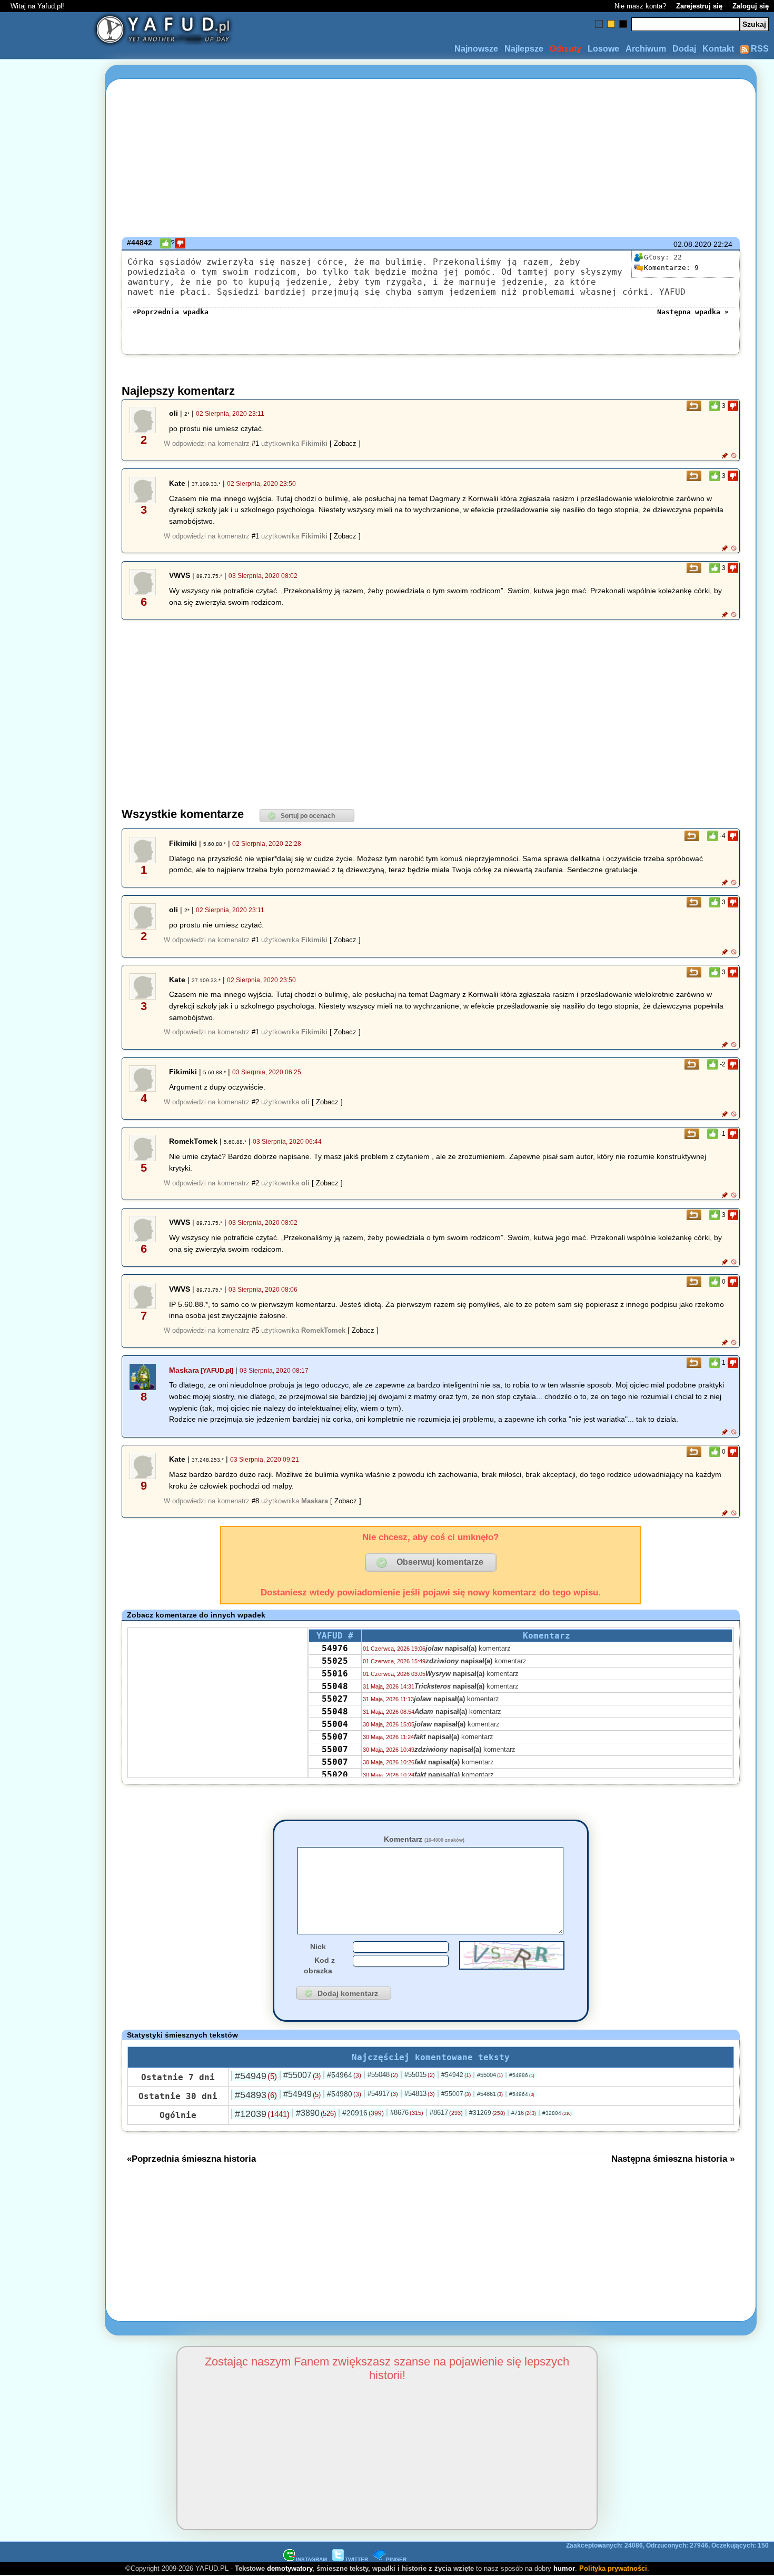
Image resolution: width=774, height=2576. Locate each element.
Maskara (184, 1370)
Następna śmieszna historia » (673, 2159)
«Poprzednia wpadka (171, 312)
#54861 (490, 2094)
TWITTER (356, 2559)
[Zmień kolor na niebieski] (599, 24)
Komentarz (424, 1839)
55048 (335, 1686)
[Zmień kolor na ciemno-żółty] (611, 24)
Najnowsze (476, 49)
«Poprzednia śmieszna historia (191, 2159)
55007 (335, 1737)
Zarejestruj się (699, 6)
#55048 (383, 2075)
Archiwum (646, 49)
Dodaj (684, 49)
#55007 (302, 2075)
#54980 (344, 2094)
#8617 (446, 2113)
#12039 (262, 2114)
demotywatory (290, 2568)
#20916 (363, 2113)
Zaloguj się (751, 6)
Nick (318, 1946)
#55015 (420, 2075)
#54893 (256, 2095)
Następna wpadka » (693, 312)
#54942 (456, 2075)
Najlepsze (524, 49)
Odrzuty (565, 49)
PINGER (396, 2559)
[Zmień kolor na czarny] (623, 24)
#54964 (344, 2075)
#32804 (557, 2113)
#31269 (487, 2113)
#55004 (490, 2075)
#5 (255, 1330)
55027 (335, 1699)
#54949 (256, 2076)
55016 (335, 1674)
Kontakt (718, 49)
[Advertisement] (46, 1288)
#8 (255, 1501)
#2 (255, 1102)
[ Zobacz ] (345, 443)
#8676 (407, 2113)
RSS (759, 49)
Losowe (603, 49)
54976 (335, 1648)
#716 (524, 2113)
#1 (255, 443)
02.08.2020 (692, 244)
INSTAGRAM (311, 2559)
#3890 (316, 2113)
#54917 (383, 2094)
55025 (335, 1661)
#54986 (522, 2075)
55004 (335, 1724)
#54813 (420, 2094)
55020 (335, 1775)
